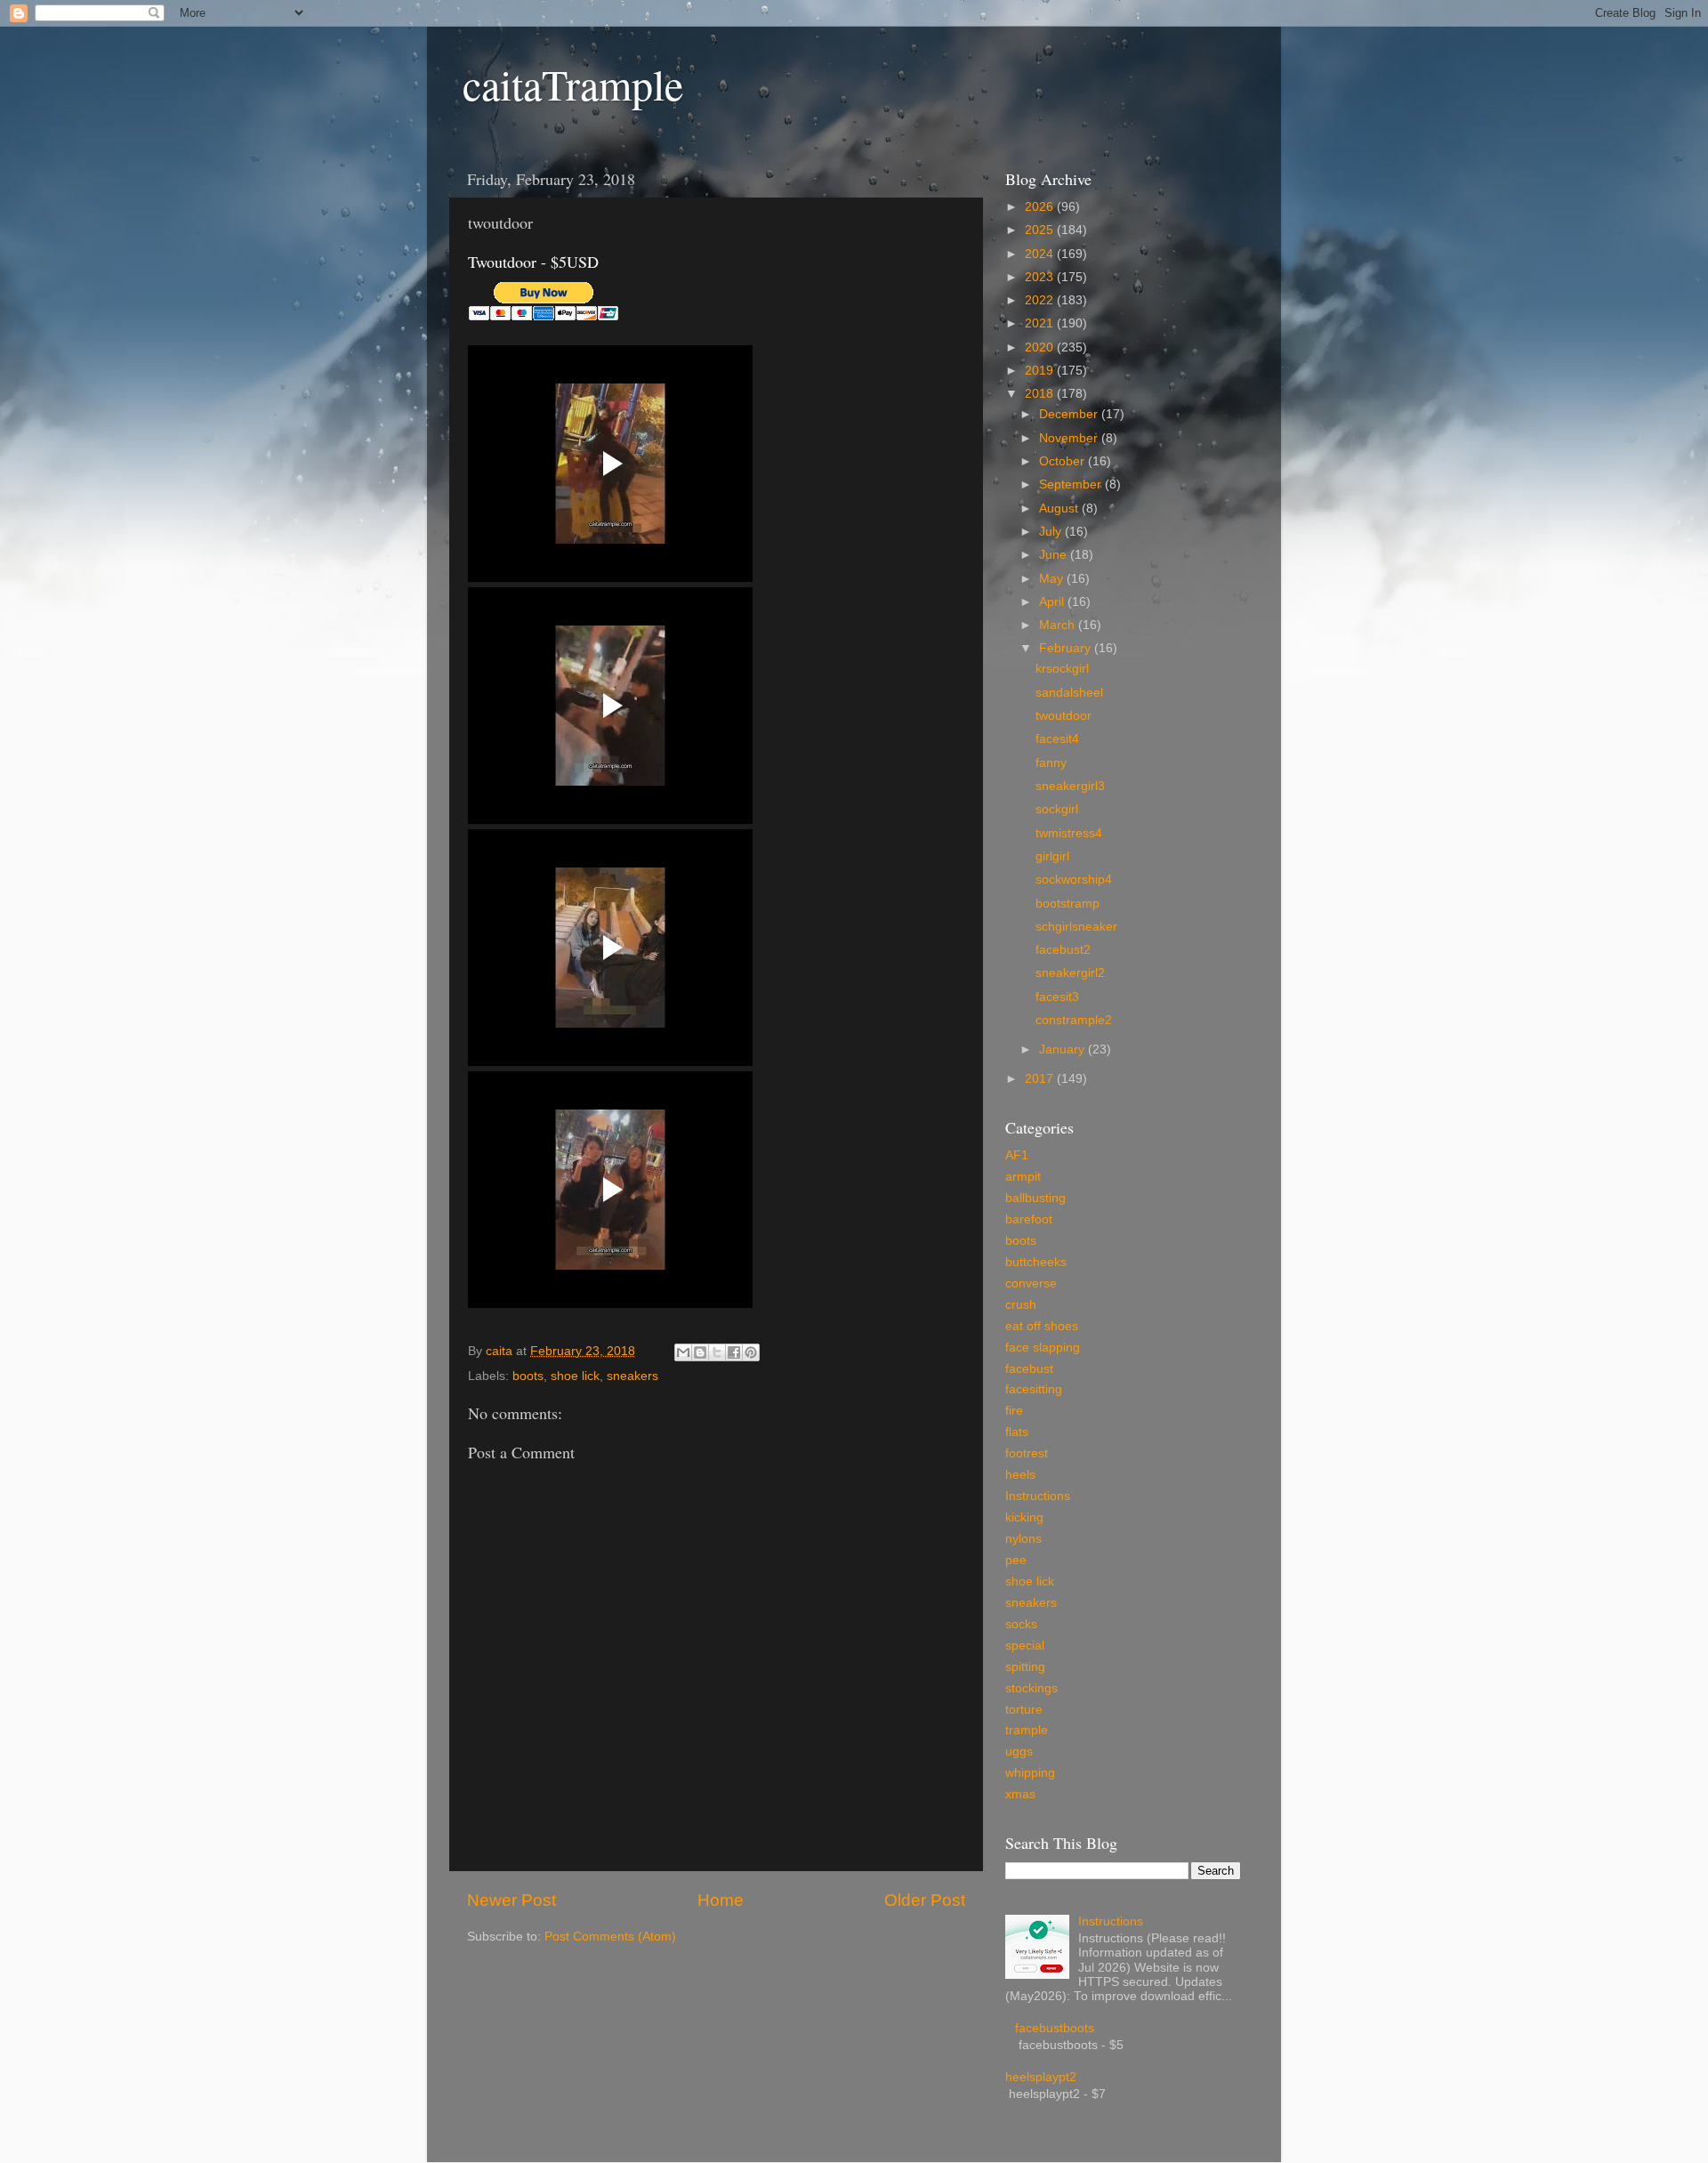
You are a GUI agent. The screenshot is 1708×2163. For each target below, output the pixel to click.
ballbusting (1035, 1198)
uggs (1019, 1751)
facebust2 (1063, 950)
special (1025, 1646)
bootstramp (1067, 904)
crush (1021, 1305)
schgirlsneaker (1076, 927)
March (1059, 625)
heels (1020, 1475)
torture (1024, 1710)
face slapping (1043, 1348)
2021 (1041, 323)
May (1053, 579)
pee (1016, 1560)
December (1070, 414)
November (1070, 438)
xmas (1020, 1794)
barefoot (1029, 1219)
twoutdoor (1063, 716)
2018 (1041, 394)
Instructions (1038, 1496)
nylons (1023, 1539)
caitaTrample (573, 84)
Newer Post (512, 1900)
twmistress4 (1069, 833)
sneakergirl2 (1070, 973)
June (1055, 555)
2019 (1041, 371)
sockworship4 (1074, 880)
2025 (1041, 230)
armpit (1023, 1177)
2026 (1041, 207)
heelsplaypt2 (1041, 2077)
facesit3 (1057, 997)
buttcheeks (1036, 1262)
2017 (1041, 1079)
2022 (1041, 300)
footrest (1027, 1453)
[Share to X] (717, 1352)
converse (1031, 1283)
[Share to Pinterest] (751, 1352)
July (1052, 532)
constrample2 (1074, 1020)
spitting (1025, 1667)
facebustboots (1055, 2028)
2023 (1041, 277)
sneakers (632, 1376)
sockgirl (1057, 809)
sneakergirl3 (1070, 786)
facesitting (1034, 1389)
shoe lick (575, 1376)
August (1060, 508)
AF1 (1017, 1155)
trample (1027, 1730)
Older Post (925, 1900)
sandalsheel (1069, 693)
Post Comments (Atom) (610, 1937)
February (1067, 648)
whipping (1030, 1773)
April (1053, 602)
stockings (1031, 1688)
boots (528, 1376)
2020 (1041, 347)
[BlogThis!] (700, 1352)
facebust (1029, 1369)
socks (1021, 1624)
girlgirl (1052, 856)
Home (721, 1900)
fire (1014, 1411)
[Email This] (683, 1352)
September (1072, 484)
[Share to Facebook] (734, 1352)
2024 (1041, 254)
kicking (1024, 1517)
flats (1017, 1432)
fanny (1051, 763)
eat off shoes (1042, 1326)
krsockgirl (1062, 669)
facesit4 (1057, 739)
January (1063, 1049)
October (1063, 461)
